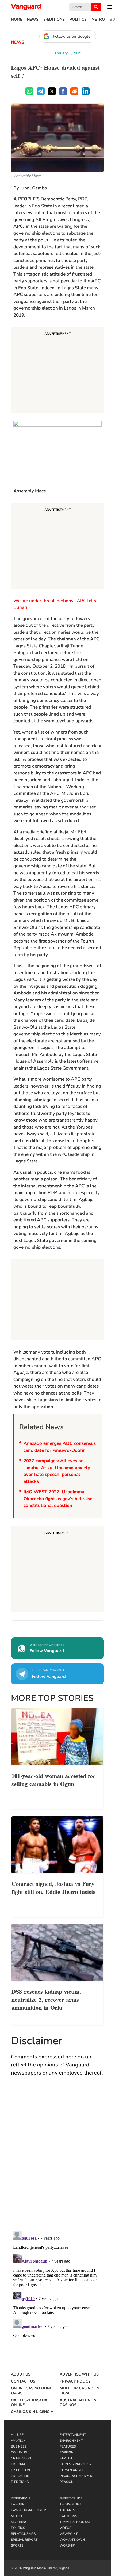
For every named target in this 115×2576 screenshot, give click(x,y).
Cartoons (68, 2516)
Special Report (24, 2540)
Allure (17, 2435)
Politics (78, 20)
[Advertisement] (57, 371)
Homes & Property (76, 2464)
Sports (17, 2545)
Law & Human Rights (29, 2510)
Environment (71, 2441)
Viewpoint (69, 2534)
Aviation (18, 2441)
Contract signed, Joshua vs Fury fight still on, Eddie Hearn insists (53, 1887)
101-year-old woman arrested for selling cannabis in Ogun (53, 1779)
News (33, 20)
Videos (65, 2528)
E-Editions (54, 20)
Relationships (23, 2534)
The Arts (67, 2510)
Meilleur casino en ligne (79, 2391)
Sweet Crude (71, 2498)
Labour (18, 2504)
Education (20, 2476)
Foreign (67, 2452)
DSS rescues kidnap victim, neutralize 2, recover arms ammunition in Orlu (46, 1999)
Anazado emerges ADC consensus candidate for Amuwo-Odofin (60, 1447)
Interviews (21, 2498)
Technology (70, 2504)
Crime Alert (21, 2458)
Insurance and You (76, 2476)
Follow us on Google (72, 36)
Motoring (19, 2522)
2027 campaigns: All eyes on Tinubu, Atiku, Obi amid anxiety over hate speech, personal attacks (57, 1471)
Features (68, 2446)
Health (66, 2458)
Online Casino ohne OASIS (31, 2391)
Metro (98, 20)
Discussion (20, 2470)
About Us (21, 2374)
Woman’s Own (72, 2540)
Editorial (19, 2464)
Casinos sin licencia (32, 2412)
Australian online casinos (79, 2403)
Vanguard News (26, 7)
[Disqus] (57, 2159)
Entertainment (73, 2435)
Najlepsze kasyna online (29, 2403)
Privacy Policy (75, 2381)
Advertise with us (79, 2374)
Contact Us (23, 2381)
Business (19, 2446)
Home (17, 20)
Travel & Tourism (75, 2522)
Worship (67, 2545)
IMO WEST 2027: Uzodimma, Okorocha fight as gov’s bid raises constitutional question (59, 1499)
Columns (19, 2452)
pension (67, 2482)
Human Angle (72, 2470)
